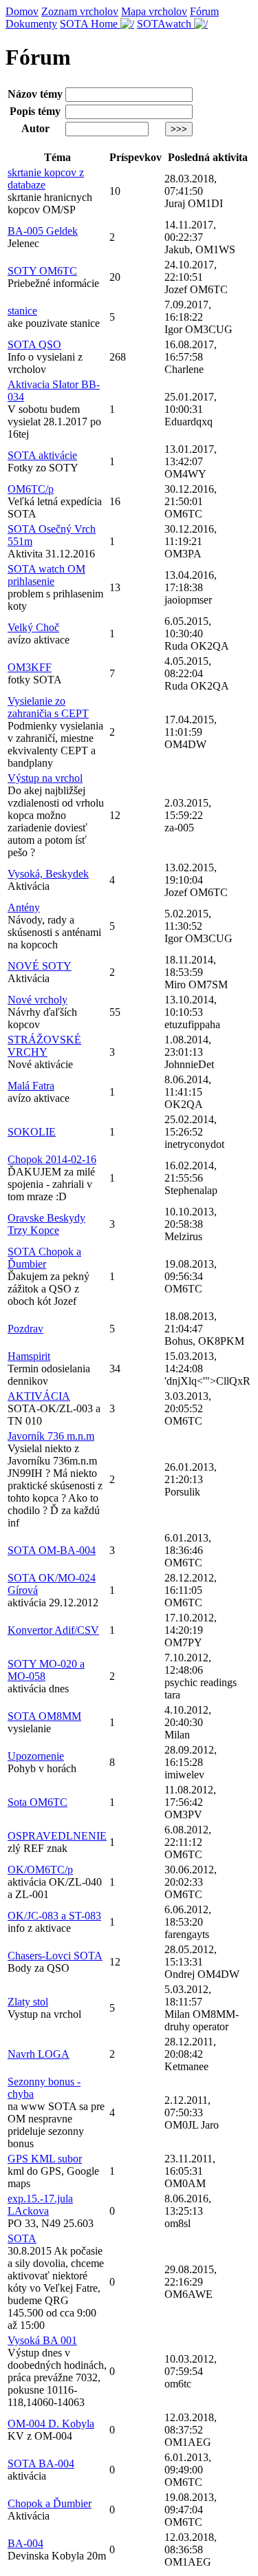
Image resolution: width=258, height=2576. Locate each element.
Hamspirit (29, 1356)
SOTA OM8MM (44, 1716)
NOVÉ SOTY (40, 966)
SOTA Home (90, 24)
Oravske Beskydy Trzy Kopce (46, 1224)
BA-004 (25, 2543)
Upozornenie (36, 1756)
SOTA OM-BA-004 (52, 1550)
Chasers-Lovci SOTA (55, 1956)
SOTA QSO (34, 344)
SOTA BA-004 (41, 2463)
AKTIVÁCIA (39, 1396)
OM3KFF (30, 667)
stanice (22, 311)
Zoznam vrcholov (80, 11)
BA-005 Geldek (43, 231)
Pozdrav (25, 1329)
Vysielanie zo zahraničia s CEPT (48, 707)
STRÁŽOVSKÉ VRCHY (44, 1046)
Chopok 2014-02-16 (52, 1159)
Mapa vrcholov (154, 11)
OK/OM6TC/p (40, 1870)
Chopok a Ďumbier (50, 2503)
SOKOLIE (32, 1132)
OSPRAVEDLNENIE (57, 1836)
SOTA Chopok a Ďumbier (44, 1258)
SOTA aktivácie (42, 455)
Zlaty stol (28, 2002)
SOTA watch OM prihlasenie (46, 575)
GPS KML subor (45, 2159)
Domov (22, 11)
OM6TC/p (31, 489)
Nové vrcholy (37, 1000)
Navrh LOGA (39, 2054)
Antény (24, 907)
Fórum (204, 11)
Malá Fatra (31, 1086)
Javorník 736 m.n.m (51, 1436)
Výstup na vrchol (45, 778)
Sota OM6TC (37, 1802)
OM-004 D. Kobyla (51, 2424)
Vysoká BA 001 (42, 2340)
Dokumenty (31, 24)
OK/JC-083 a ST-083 (54, 1916)
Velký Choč (33, 627)
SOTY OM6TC (42, 271)
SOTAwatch (165, 24)
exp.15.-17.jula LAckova (40, 2205)
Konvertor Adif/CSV (53, 1630)
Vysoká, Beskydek (48, 874)
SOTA (22, 2238)
